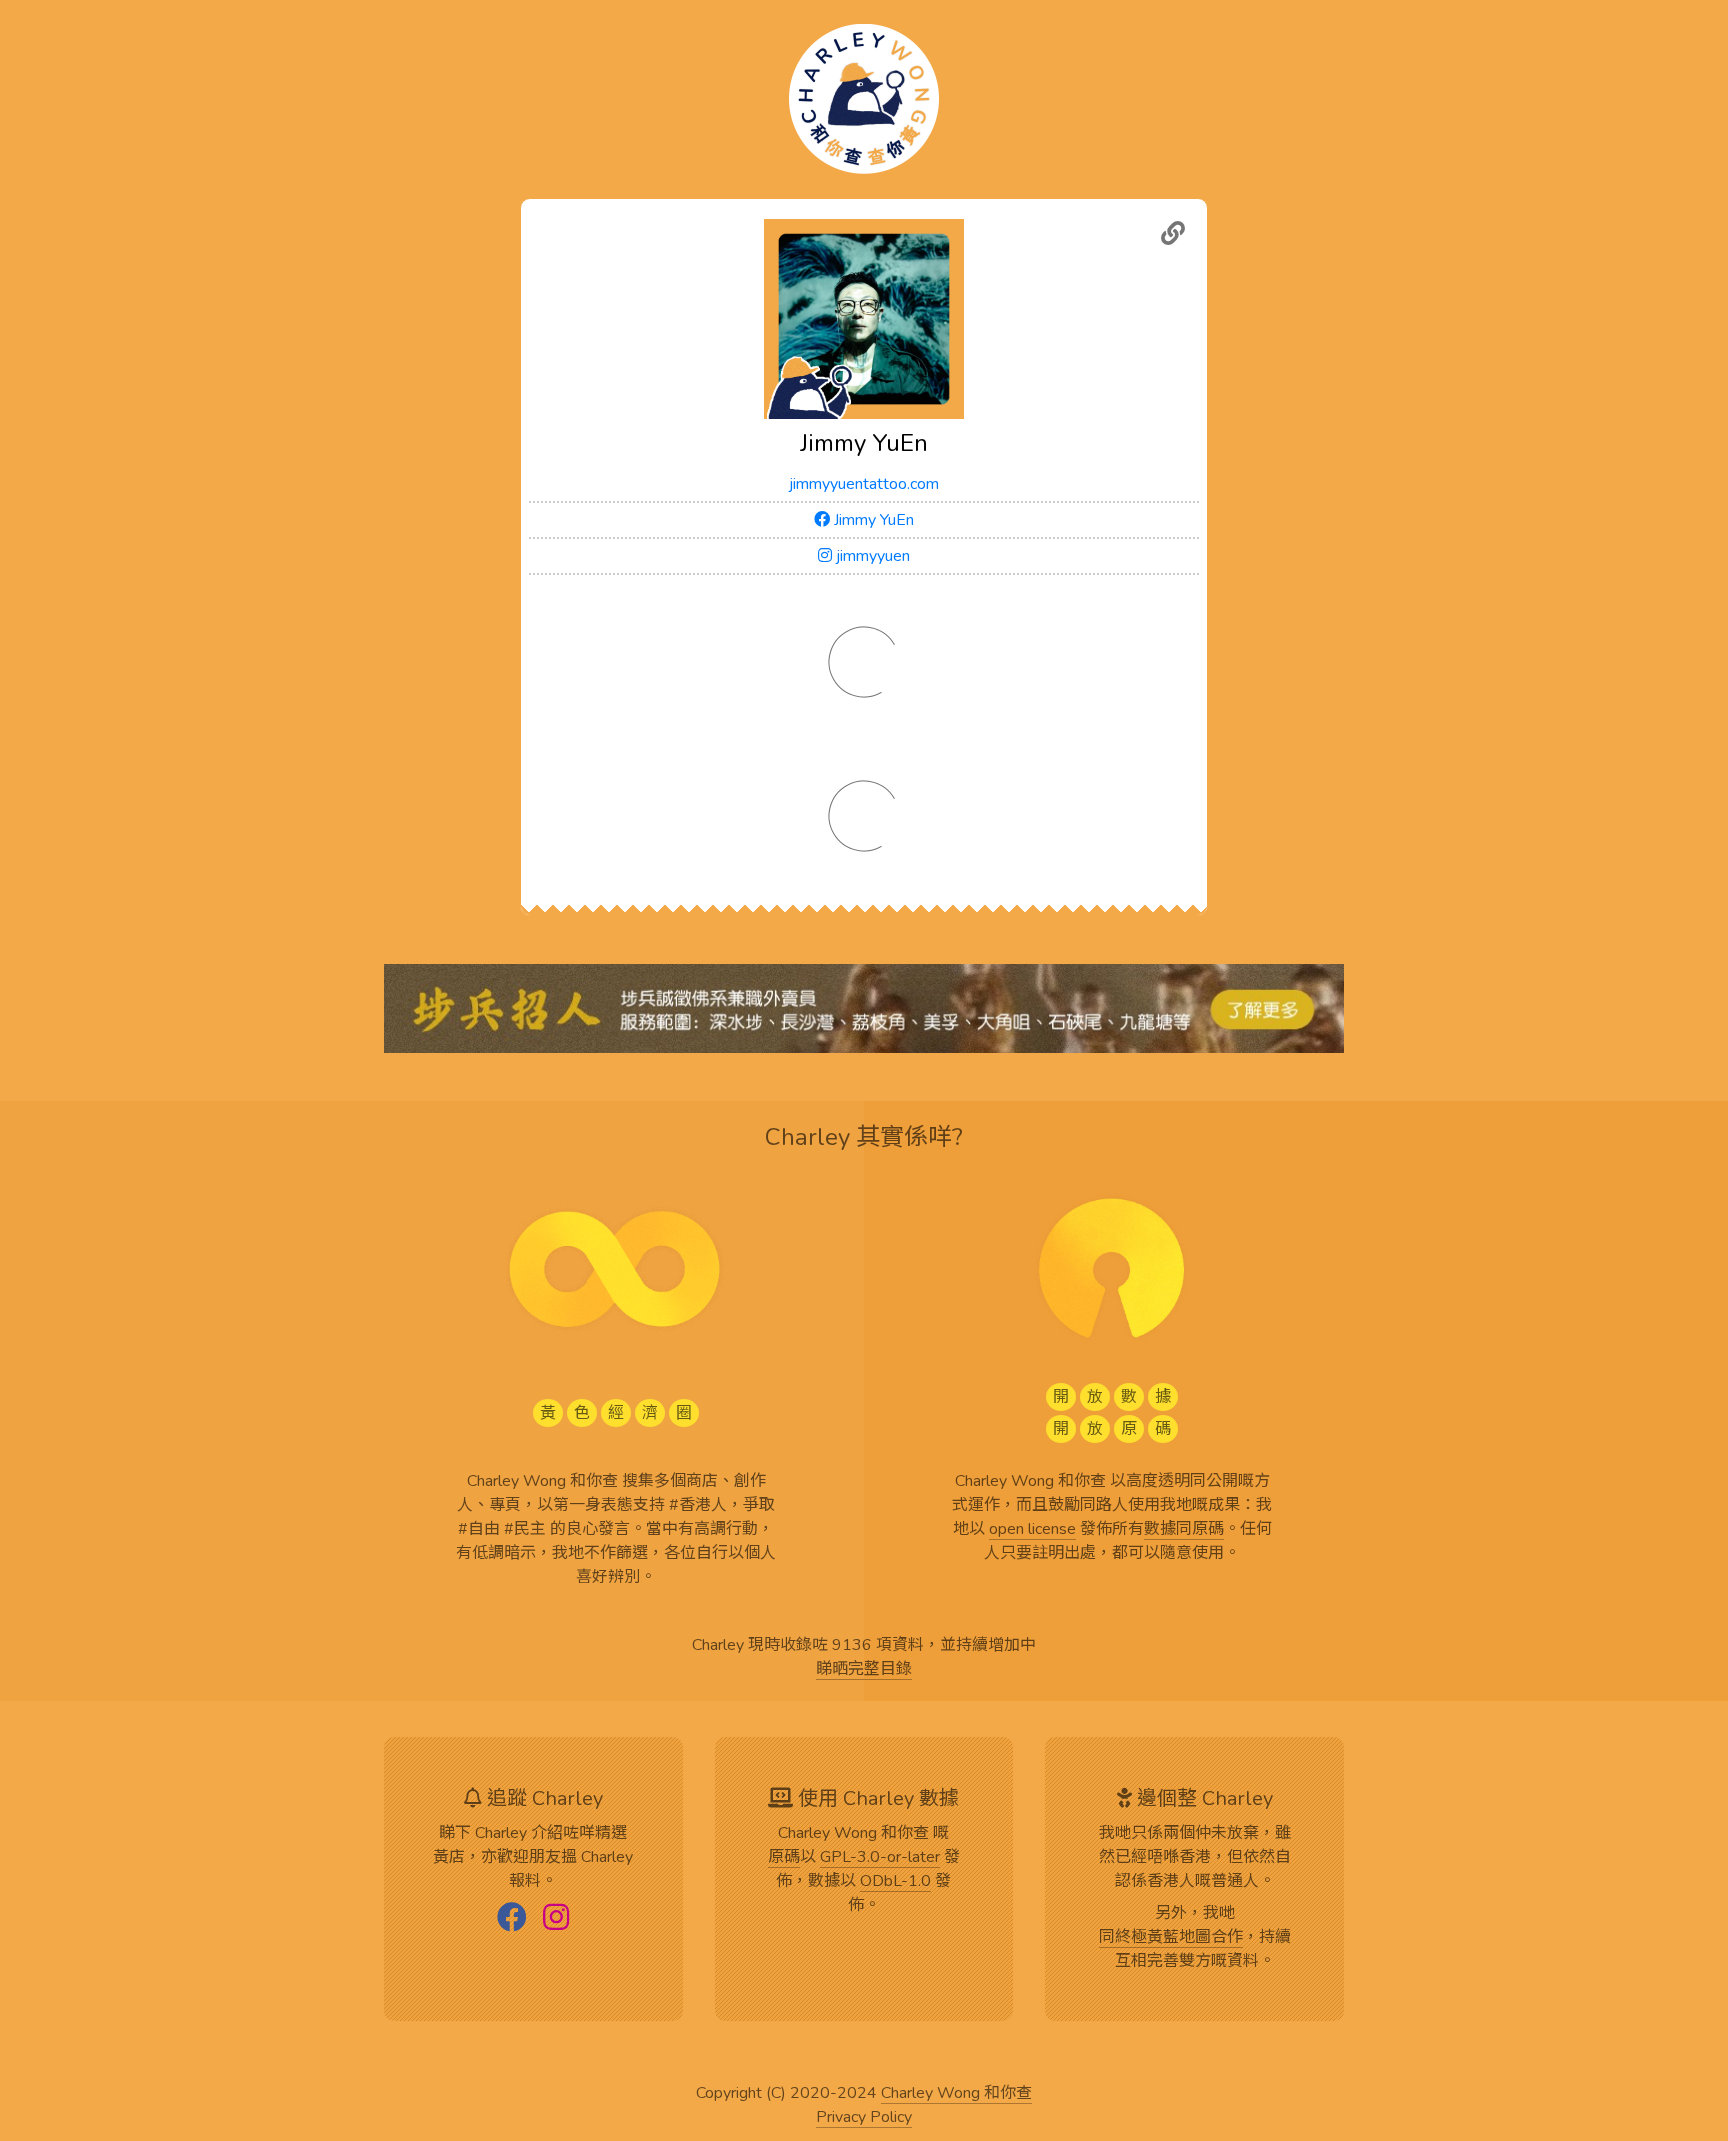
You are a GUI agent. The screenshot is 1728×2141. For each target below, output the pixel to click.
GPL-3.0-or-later (880, 1858)
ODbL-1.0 (895, 1882)
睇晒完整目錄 (864, 1670)
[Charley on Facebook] (512, 1919)
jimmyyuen (871, 556)
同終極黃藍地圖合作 (1171, 1938)
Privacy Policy (864, 2118)
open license (1032, 1530)
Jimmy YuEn (872, 520)
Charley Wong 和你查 (956, 2094)
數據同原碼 (1184, 1530)
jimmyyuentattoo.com (864, 484)
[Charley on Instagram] (556, 1919)
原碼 (784, 1858)
